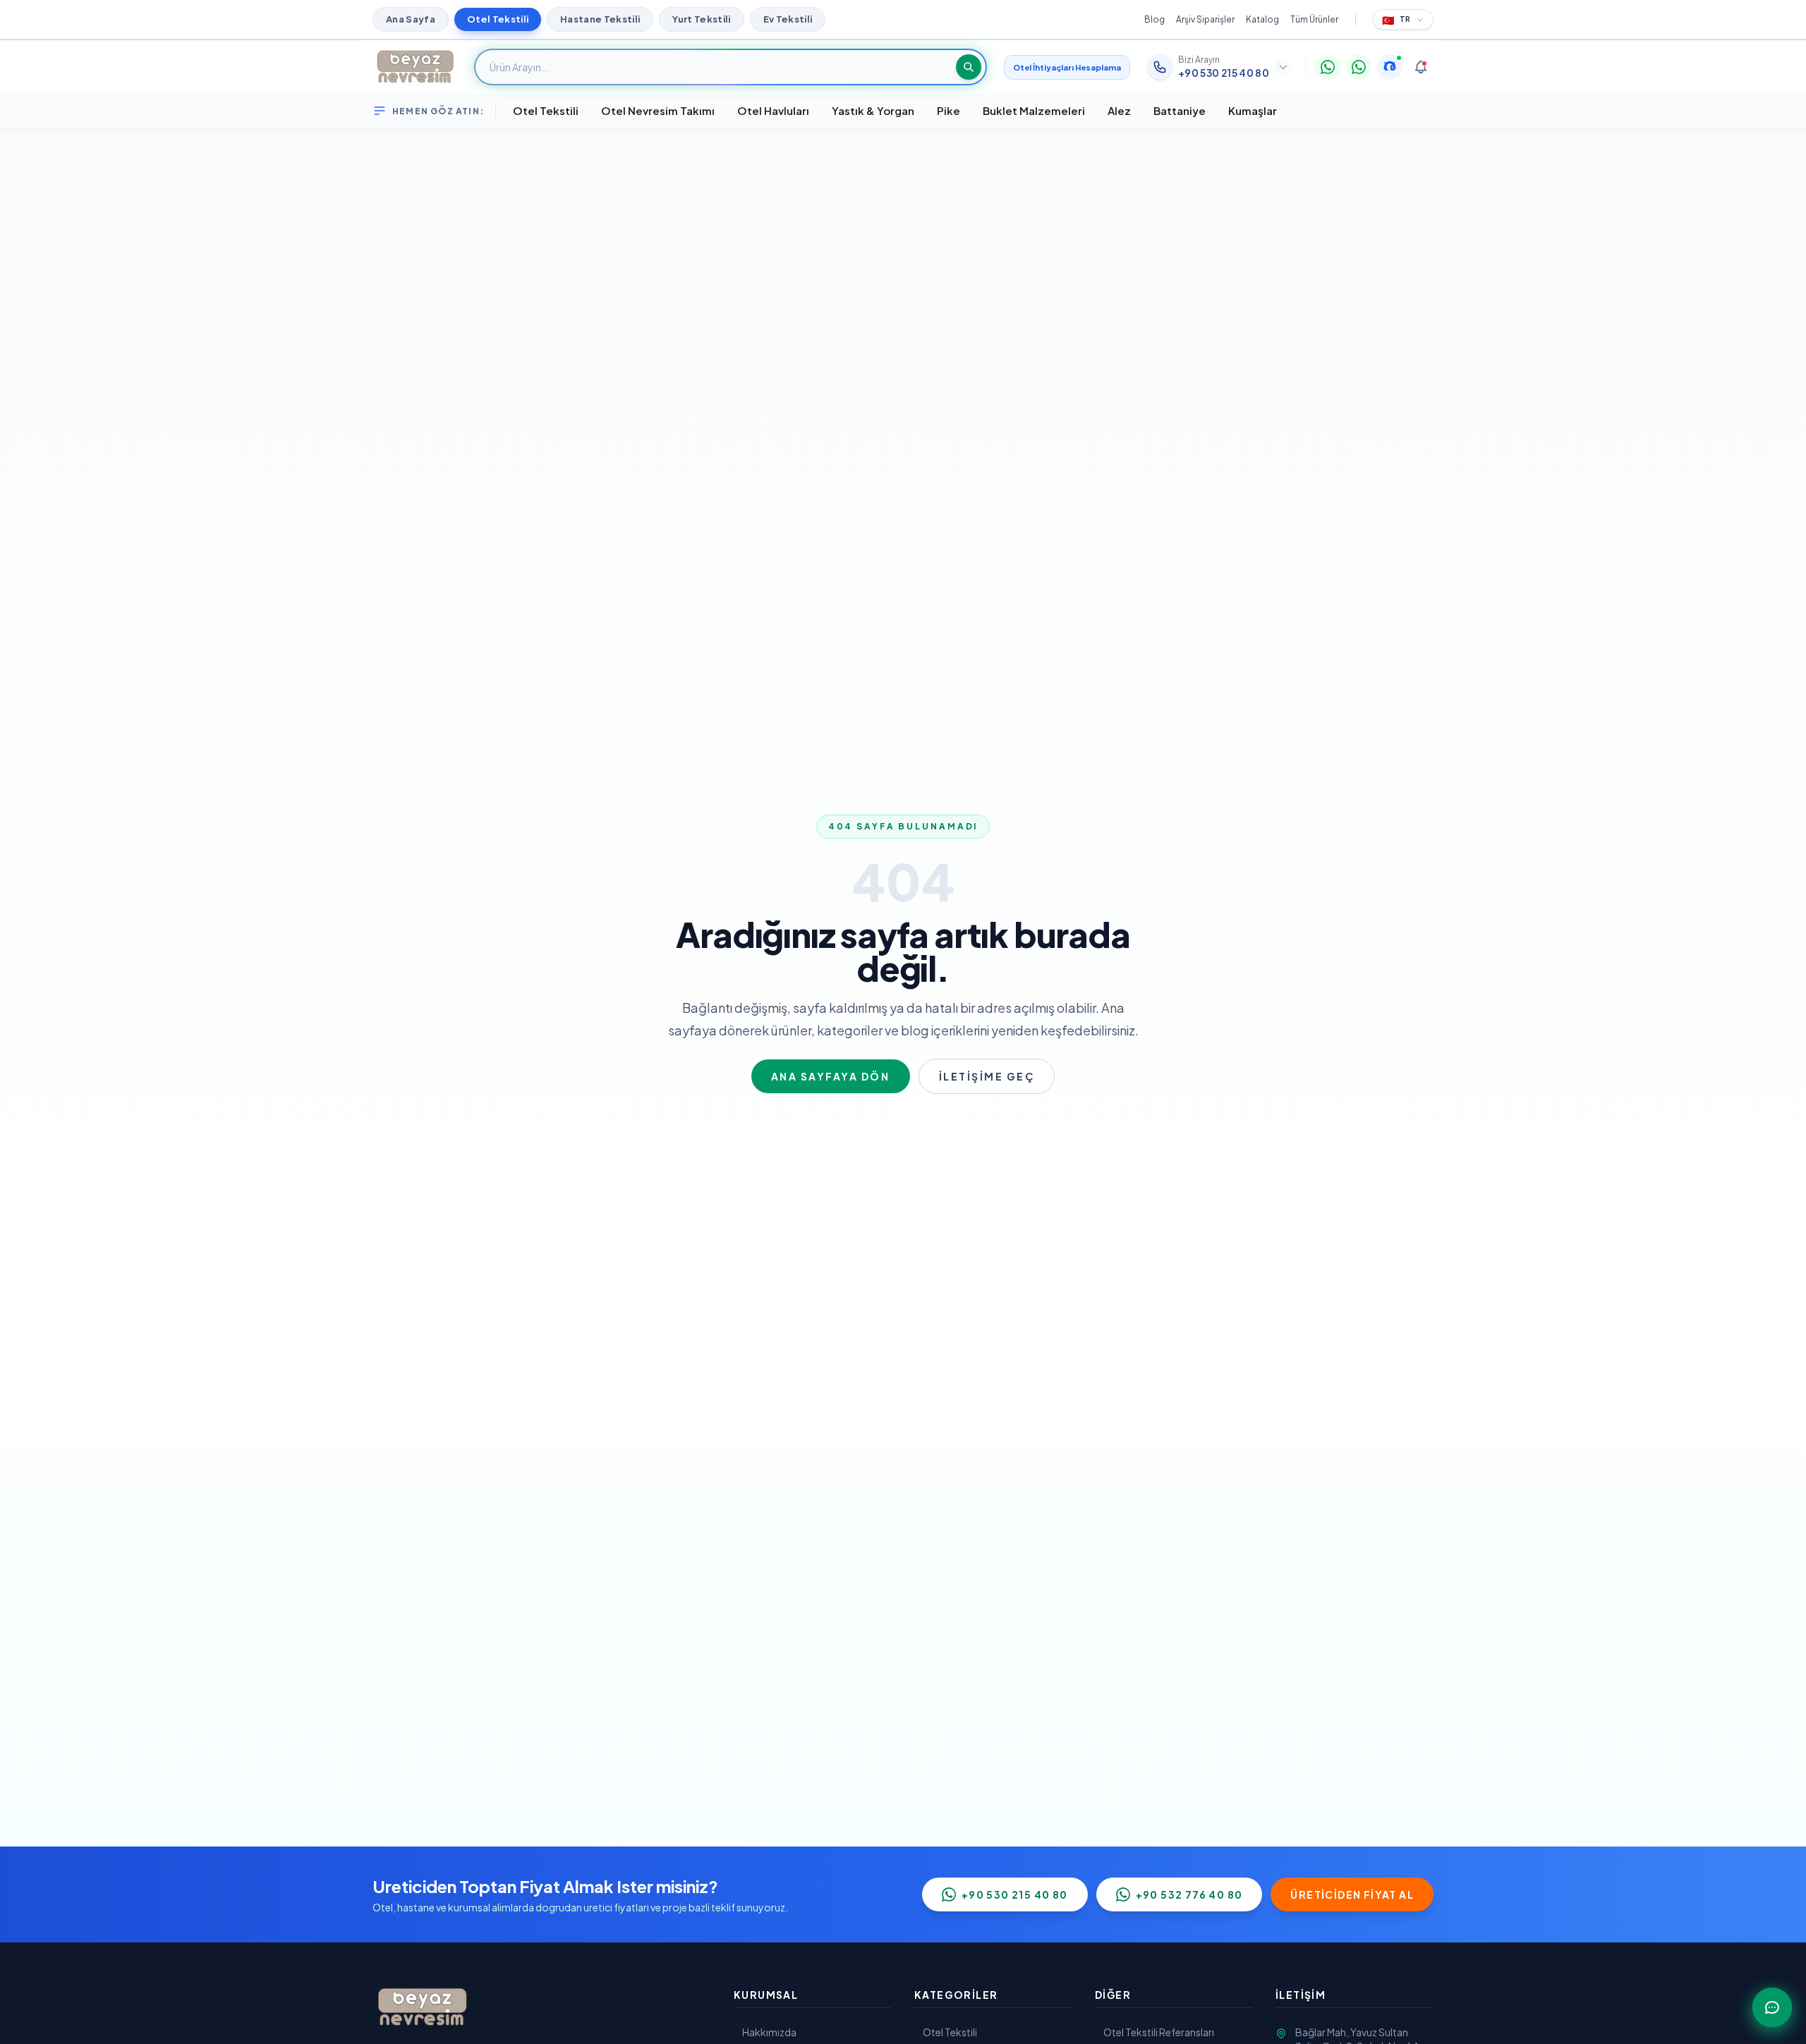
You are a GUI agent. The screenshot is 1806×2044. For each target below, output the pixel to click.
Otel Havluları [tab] (773, 110)
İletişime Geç (987, 1076)
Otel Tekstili (498, 19)
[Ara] (969, 67)
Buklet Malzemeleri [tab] (1034, 110)
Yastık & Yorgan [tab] (873, 110)
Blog (1154, 19)
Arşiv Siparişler (1205, 19)
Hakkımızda (769, 2032)
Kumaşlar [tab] (1253, 110)
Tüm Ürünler (1314, 19)
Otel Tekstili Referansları (1159, 2032)
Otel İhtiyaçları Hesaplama (1067, 67)
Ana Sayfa (411, 19)
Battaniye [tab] (1180, 110)
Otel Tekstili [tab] (546, 110)
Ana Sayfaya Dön (831, 1076)
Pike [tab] (949, 110)
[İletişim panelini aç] (1772, 2007)
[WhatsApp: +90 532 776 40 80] (1359, 67)
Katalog (1262, 19)
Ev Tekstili (788, 19)
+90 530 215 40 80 (1015, 1894)
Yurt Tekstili (701, 19)
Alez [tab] (1119, 110)
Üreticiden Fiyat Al (1352, 1894)
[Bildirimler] (1421, 67)
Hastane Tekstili (600, 19)
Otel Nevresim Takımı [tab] (658, 110)
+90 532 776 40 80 (1189, 1894)
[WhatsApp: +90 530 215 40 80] (1328, 67)
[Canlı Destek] (1390, 67)
